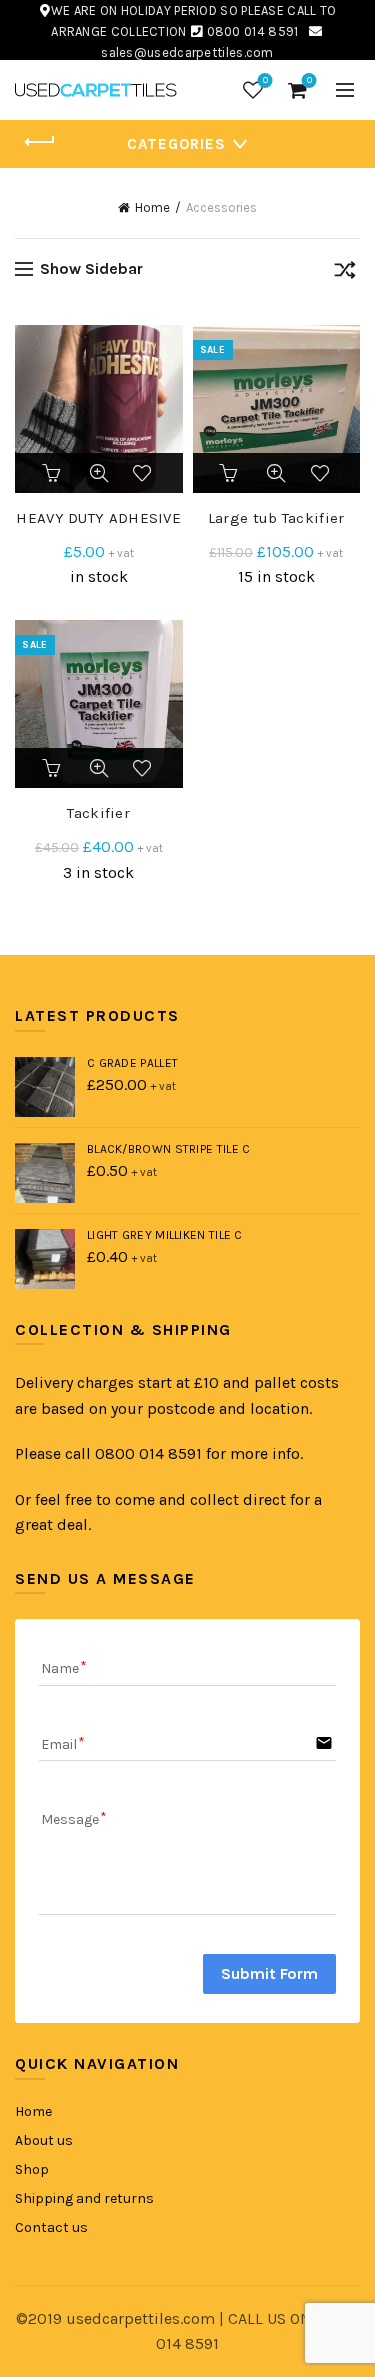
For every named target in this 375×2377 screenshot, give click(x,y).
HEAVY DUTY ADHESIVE (98, 518)
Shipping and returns (84, 2198)
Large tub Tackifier (276, 518)
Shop (32, 2169)
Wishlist (265, 80)
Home (152, 207)
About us (44, 2140)
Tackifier (98, 813)
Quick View (99, 473)
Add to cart (53, 473)
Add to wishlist (145, 473)
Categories (176, 144)
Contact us (51, 2227)
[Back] (40, 142)
